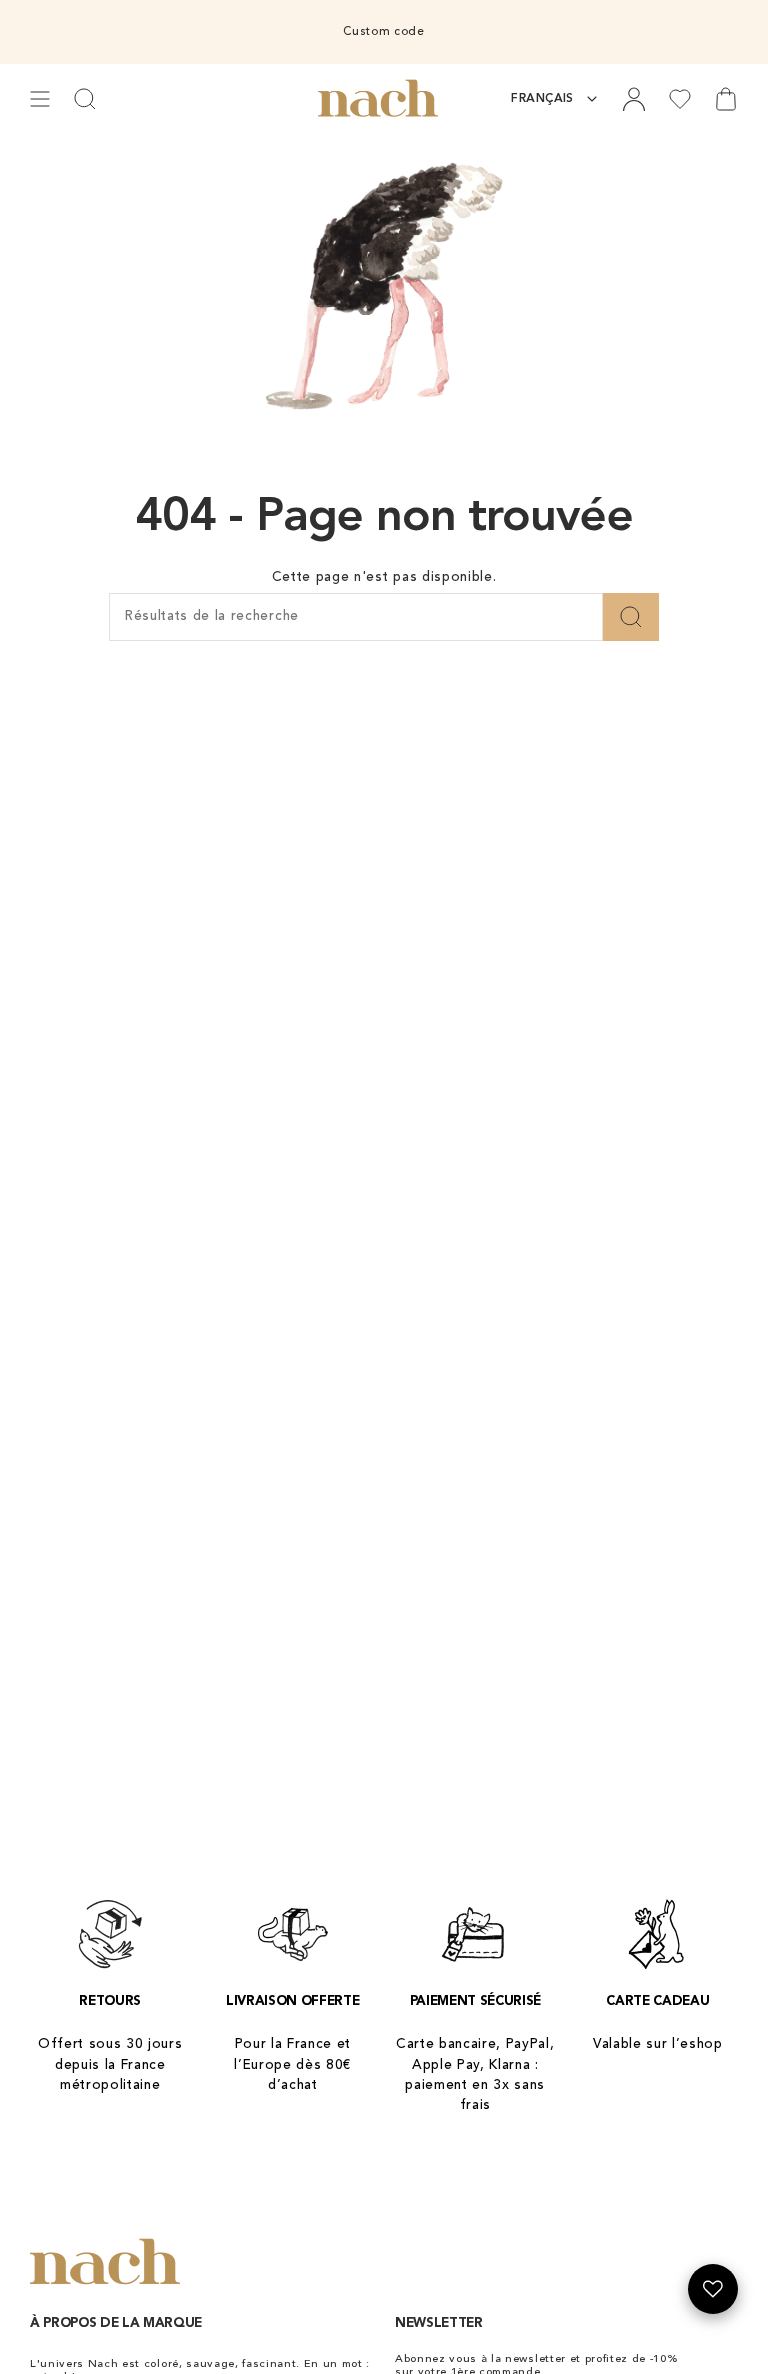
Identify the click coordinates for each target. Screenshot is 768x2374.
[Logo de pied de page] (105, 2262)
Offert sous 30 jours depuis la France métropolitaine (110, 2065)
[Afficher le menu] (40, 99)
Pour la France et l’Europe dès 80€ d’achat (292, 2065)
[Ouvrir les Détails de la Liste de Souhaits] (713, 2289)
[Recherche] (631, 617)
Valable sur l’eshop (658, 2044)
